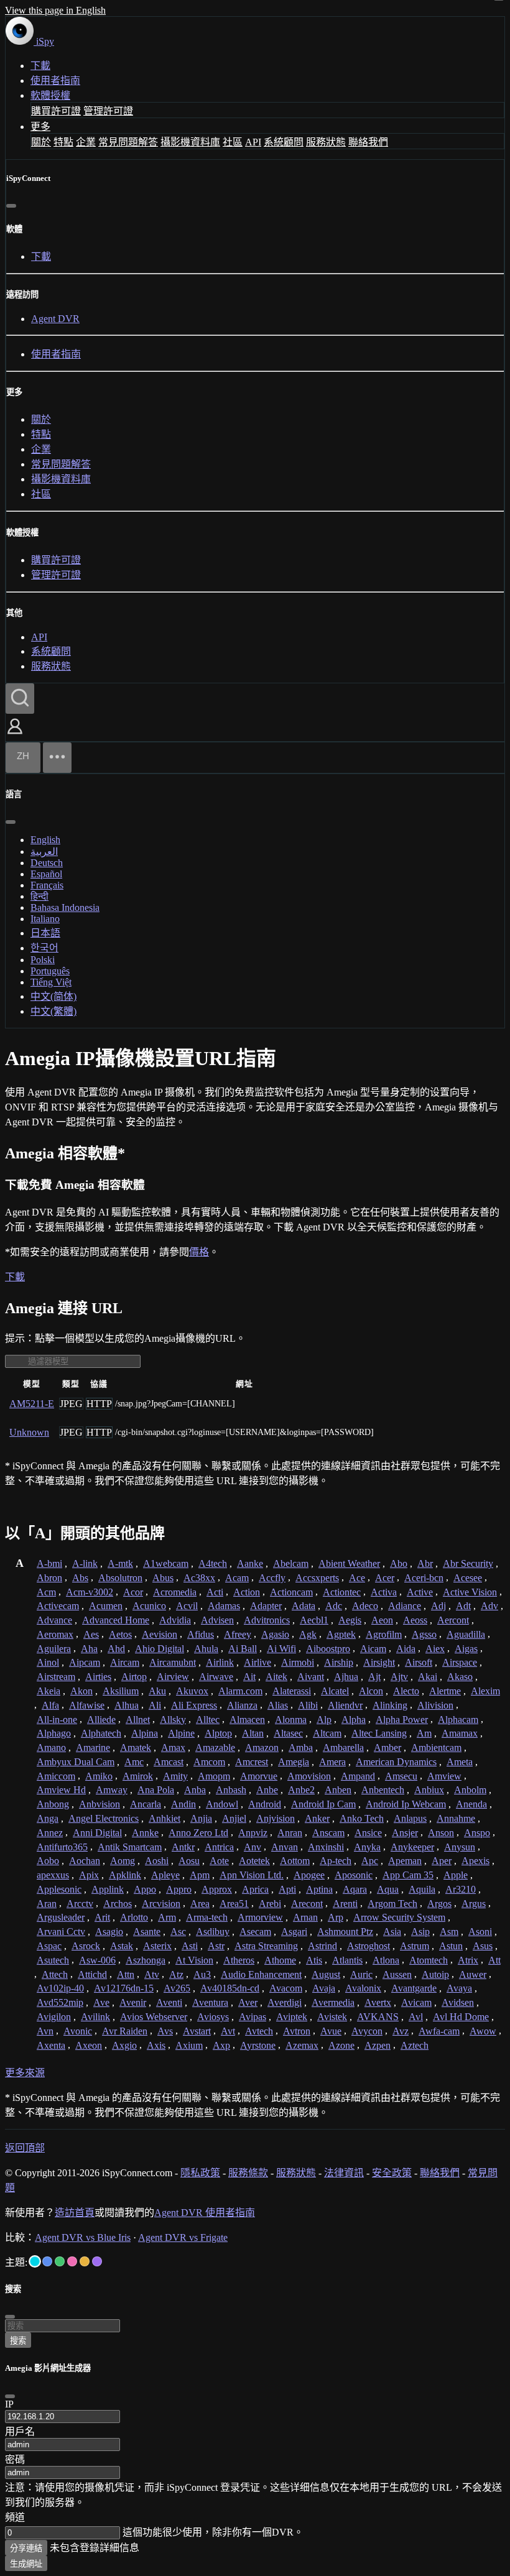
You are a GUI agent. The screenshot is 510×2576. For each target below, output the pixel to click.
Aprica (255, 1889)
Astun (451, 1946)
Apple (456, 1875)
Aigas (466, 1649)
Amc (134, 1762)
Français (47, 885)
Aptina (319, 1889)
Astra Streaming (266, 1946)
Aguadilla (466, 1634)
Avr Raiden (125, 2031)
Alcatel (335, 1691)
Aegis (350, 1620)
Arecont (307, 1904)
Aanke (250, 1563)
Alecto (406, 1691)
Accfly (272, 1578)
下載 (40, 66)
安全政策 (392, 2173)
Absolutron (120, 1578)
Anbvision (100, 1804)
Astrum (415, 1946)
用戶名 (20, 2431)
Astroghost (369, 1946)
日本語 (45, 933)
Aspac (49, 1946)
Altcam (327, 1733)
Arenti (345, 1904)
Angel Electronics (104, 1818)
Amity (175, 1776)
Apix (89, 1875)
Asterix (157, 1946)
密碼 (15, 2459)
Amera (332, 1762)
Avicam (416, 2002)
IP (9, 2404)
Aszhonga (146, 1960)
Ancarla (146, 1804)
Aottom (295, 1861)
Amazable (215, 1747)
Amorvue (259, 1776)
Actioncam (291, 1592)
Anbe (267, 1790)
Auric (361, 1974)
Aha (89, 1649)
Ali (155, 1705)
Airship (339, 1662)
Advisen (217, 1620)
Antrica (219, 1847)
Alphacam (458, 1720)
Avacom (286, 1988)
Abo (399, 1563)
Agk (308, 1634)
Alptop (218, 1733)
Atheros (239, 1960)
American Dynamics (396, 1762)
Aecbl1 (314, 1620)
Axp (221, 2045)
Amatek (136, 1747)
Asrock (86, 1946)
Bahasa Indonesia (65, 907)
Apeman (405, 1861)
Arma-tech (207, 1917)
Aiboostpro (328, 1649)
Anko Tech (362, 1818)
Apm (200, 1875)
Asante (147, 1932)
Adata (304, 1606)
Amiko (99, 1776)
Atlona (386, 1960)
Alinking (390, 1705)
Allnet (138, 1720)
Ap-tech (336, 1861)
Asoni (480, 1932)
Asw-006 (97, 1960)
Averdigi (285, 2002)
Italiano (45, 919)
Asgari (294, 1932)
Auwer (473, 1974)
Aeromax (55, 1634)
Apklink (125, 1875)
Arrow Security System (399, 1917)
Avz (401, 2031)
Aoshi (157, 1861)
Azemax (302, 2045)
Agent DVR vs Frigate (183, 2237)
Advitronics (267, 1620)
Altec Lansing (379, 1733)
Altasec (288, 1733)
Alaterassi (292, 1691)
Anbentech (383, 1790)
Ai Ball (243, 1649)
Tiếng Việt (51, 982)
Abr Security (468, 1563)
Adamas (224, 1606)
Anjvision (276, 1818)
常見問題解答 (128, 142)
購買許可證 (56, 111)
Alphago (54, 1733)
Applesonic (59, 1889)
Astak (122, 1946)
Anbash (231, 1790)
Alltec (208, 1720)
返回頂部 (25, 2148)
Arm (167, 1917)
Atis (314, 1960)
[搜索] (20, 699)
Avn (45, 2031)
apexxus (53, 1875)
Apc (370, 1861)
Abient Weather (349, 1563)
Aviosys (213, 2017)
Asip (420, 1932)
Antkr (183, 1847)
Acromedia (175, 1592)
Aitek (276, 1677)
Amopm (214, 1776)
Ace (357, 1578)
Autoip (435, 1974)
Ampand (358, 1776)
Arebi (270, 1904)
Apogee (309, 1875)
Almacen (247, 1720)
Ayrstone (258, 2045)
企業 (86, 142)
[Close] (10, 2396)
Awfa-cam (439, 2031)
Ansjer (405, 1833)
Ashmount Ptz (345, 1932)
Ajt (374, 1677)
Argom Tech (392, 1904)
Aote (219, 1861)
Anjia (201, 1818)
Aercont (453, 1620)
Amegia (294, 1762)
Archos (118, 1904)
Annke (145, 1833)
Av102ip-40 (60, 1988)
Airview (173, 1677)
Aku (157, 1691)
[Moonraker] (47, 2261)
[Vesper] (97, 2261)
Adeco (365, 1606)
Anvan (285, 1847)
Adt (463, 1606)
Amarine (93, 1747)
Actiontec (342, 1592)
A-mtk (120, 1563)
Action (247, 1592)
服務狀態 (326, 142)
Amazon (262, 1747)
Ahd (116, 1649)
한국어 (44, 948)
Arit (102, 1917)
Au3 (202, 1974)
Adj (438, 1606)
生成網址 (26, 2564)
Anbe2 (301, 1790)
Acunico (149, 1606)
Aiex (435, 1649)
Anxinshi (326, 1847)
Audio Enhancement (261, 1974)
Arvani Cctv (61, 1932)
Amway (112, 1790)
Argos (439, 1904)
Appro (179, 1889)
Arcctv (80, 1904)
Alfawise (87, 1705)
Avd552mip (60, 2002)
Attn (126, 1974)
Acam (237, 1578)
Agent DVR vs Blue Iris (83, 2237)
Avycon (367, 2031)
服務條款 (248, 2173)
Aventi (169, 2002)
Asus (483, 1946)
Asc (178, 1932)
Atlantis (347, 1960)
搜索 (18, 2341)
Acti (215, 1592)
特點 (63, 142)
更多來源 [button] (25, 2073)
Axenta (51, 2045)
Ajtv (399, 1677)
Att (494, 1960)
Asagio (109, 1932)
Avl (416, 2017)
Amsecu (401, 1776)
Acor (133, 1592)
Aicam (373, 1649)
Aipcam (85, 1662)
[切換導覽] (57, 758)
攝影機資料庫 (190, 142)
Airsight (379, 1662)
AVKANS (378, 2017)
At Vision (194, 1960)
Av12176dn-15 (124, 1988)
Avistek (332, 2017)
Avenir (133, 2002)
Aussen (397, 1974)
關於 (41, 142)
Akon (81, 1691)
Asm (449, 1932)
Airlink (220, 1662)
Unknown (29, 1432)
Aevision (160, 1634)
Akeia (49, 1691)
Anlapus (410, 1818)
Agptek (341, 1634)
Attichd (92, 1974)
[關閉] (11, 206)
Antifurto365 (62, 1847)
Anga (48, 1818)
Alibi (308, 1705)
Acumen (106, 1606)
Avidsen (458, 2002)
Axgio (124, 2045)
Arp (336, 1917)
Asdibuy (213, 1932)
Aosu (189, 1861)
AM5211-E (32, 1404)
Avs (165, 2031)
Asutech (53, 1960)
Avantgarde (414, 1988)
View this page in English (55, 10)
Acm (46, 1592)
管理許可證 (108, 111)
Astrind (322, 1946)
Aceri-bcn (424, 1578)
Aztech (415, 2045)
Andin (183, 1804)
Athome (280, 1960)
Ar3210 (461, 1889)
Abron (49, 1578)
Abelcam (291, 1563)
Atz (176, 1974)
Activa (384, 1592)
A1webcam (166, 1563)
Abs (80, 1578)
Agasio (275, 1634)
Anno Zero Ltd (198, 1833)
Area (200, 1904)
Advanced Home (116, 1620)
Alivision (435, 1705)
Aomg (123, 1861)
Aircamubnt (173, 1662)
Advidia (175, 1620)
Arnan (305, 1917)
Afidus (201, 1634)
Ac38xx (199, 1578)
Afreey (238, 1634)
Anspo (477, 1833)
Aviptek (292, 2017)
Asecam (255, 1932)
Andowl (222, 1804)
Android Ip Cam (323, 1804)
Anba (195, 1790)
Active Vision (470, 1592)
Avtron (297, 2031)
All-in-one (57, 1720)
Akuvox (192, 1691)
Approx (217, 1889)
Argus (474, 1904)
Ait (249, 1677)
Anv (253, 1847)
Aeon (382, 1620)
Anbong (53, 1804)
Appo (145, 1889)
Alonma (291, 1720)
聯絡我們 (368, 142)
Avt (228, 2031)
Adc (334, 1606)
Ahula (206, 1649)
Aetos (120, 1634)
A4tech (213, 1563)
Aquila (422, 1889)
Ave (101, 2002)
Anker (317, 1818)
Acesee (468, 1578)
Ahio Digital (160, 1649)
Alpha (354, 1720)
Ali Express (194, 1705)
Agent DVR (55, 319)
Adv (489, 1606)
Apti (287, 1889)
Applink (108, 1889)
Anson (441, 1833)
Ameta (460, 1762)
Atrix (468, 1960)
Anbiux (429, 1790)
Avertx (378, 2002)
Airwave (216, 1677)
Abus (163, 1578)
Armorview (260, 1917)
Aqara (355, 1889)
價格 (199, 1252)
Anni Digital (97, 1833)
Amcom (209, 1762)
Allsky (173, 1720)
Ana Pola (156, 1790)
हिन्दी (39, 896)
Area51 (234, 1904)
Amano (51, 1747)
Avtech (259, 2031)
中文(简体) (53, 996)
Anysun (460, 1847)
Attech (55, 1974)
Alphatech (101, 1733)
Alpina (145, 1733)
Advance (54, 1620)
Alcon (371, 1691)
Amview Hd (61, 1790)
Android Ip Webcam (406, 1804)
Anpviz (253, 1833)
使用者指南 (55, 81)
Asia (392, 1932)
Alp (324, 1720)
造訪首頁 (75, 2213)
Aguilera (54, 1649)
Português (50, 971)
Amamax (460, 1733)
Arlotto (134, 1917)
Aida (406, 1649)
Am (424, 1733)
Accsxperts (317, 1578)
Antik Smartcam (130, 1847)
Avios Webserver (154, 2017)
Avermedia (333, 2002)
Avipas (253, 2017)
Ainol (48, 1662)
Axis (156, 2045)
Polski (43, 960)
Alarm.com (240, 1691)
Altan (253, 1733)
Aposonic (354, 1875)
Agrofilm (384, 1634)
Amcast (169, 1762)
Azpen (378, 2045)
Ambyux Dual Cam (76, 1762)
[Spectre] (35, 2261)
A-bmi (49, 1563)
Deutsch (47, 863)
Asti (190, 1946)
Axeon (89, 2045)
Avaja (324, 1988)
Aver (248, 2002)
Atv (152, 1974)
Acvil (187, 1606)
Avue (331, 2031)
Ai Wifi (281, 1649)
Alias (278, 1705)
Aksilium (121, 1691)
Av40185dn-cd (230, 1988)
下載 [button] (15, 1277)
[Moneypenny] (72, 2261)
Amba (301, 1747)
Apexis (475, 1861)
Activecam (58, 1606)
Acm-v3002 (90, 1592)
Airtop (134, 1677)
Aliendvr (345, 1705)
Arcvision (161, 1904)
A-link (85, 1563)
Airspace (460, 1662)
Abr (425, 1563)
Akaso (460, 1677)
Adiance (405, 1606)
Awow (483, 2031)
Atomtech (429, 1960)
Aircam (125, 1662)
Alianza (242, 1705)
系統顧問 (284, 142)
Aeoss (415, 1620)
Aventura (210, 2002)
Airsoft (419, 1662)
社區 (233, 142)
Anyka (367, 1847)
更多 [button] (40, 127)
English (45, 840)
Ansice (368, 1833)
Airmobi (298, 1662)
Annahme (456, 1818)
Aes (91, 1634)
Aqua (388, 1889)
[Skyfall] (60, 2261)
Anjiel (234, 1818)
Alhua (127, 1705)
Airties (98, 1677)
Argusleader (61, 1917)
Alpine (181, 1733)
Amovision (309, 1776)
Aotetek (254, 1861)
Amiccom (56, 1776)
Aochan (85, 1861)
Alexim (485, 1691)
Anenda (471, 1804)
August (326, 1974)
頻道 (15, 2517)
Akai (428, 1677)
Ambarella (343, 1747)
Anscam (328, 1833)
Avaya (459, 1988)
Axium (189, 2045)
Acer (385, 1578)
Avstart (197, 2031)
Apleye (165, 1875)
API (253, 142)
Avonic (78, 2031)
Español (46, 874)
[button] (15, 735)
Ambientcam (436, 1747)
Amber (387, 1747)
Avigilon (54, 2017)
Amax (173, 1747)
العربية (44, 852)
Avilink (95, 2017)
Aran (47, 1904)
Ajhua (346, 1677)
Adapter (266, 1606)
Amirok (138, 1776)
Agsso (424, 1634)
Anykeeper (412, 1847)
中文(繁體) (53, 1011)
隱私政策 (200, 2173)
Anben (338, 1790)
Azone (341, 2045)
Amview (444, 1776)
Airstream (56, 1677)
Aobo (48, 1861)
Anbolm (470, 1790)
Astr (216, 1946)
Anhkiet (165, 1818)
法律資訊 (344, 2173)
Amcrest (252, 1762)
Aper (442, 1861)
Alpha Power (402, 1720)
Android (265, 1804)
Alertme (445, 1691)
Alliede (101, 1720)
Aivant (311, 1677)
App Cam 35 (408, 1875)
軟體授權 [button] (50, 95)
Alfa (50, 1705)
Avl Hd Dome (461, 2017)
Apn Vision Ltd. (252, 1875)
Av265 (177, 1988)
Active (420, 1592)
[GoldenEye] (85, 2261)
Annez (50, 1833)
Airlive (257, 1662)
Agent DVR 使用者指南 (205, 2213)
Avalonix (363, 1988)
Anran (290, 1833)
